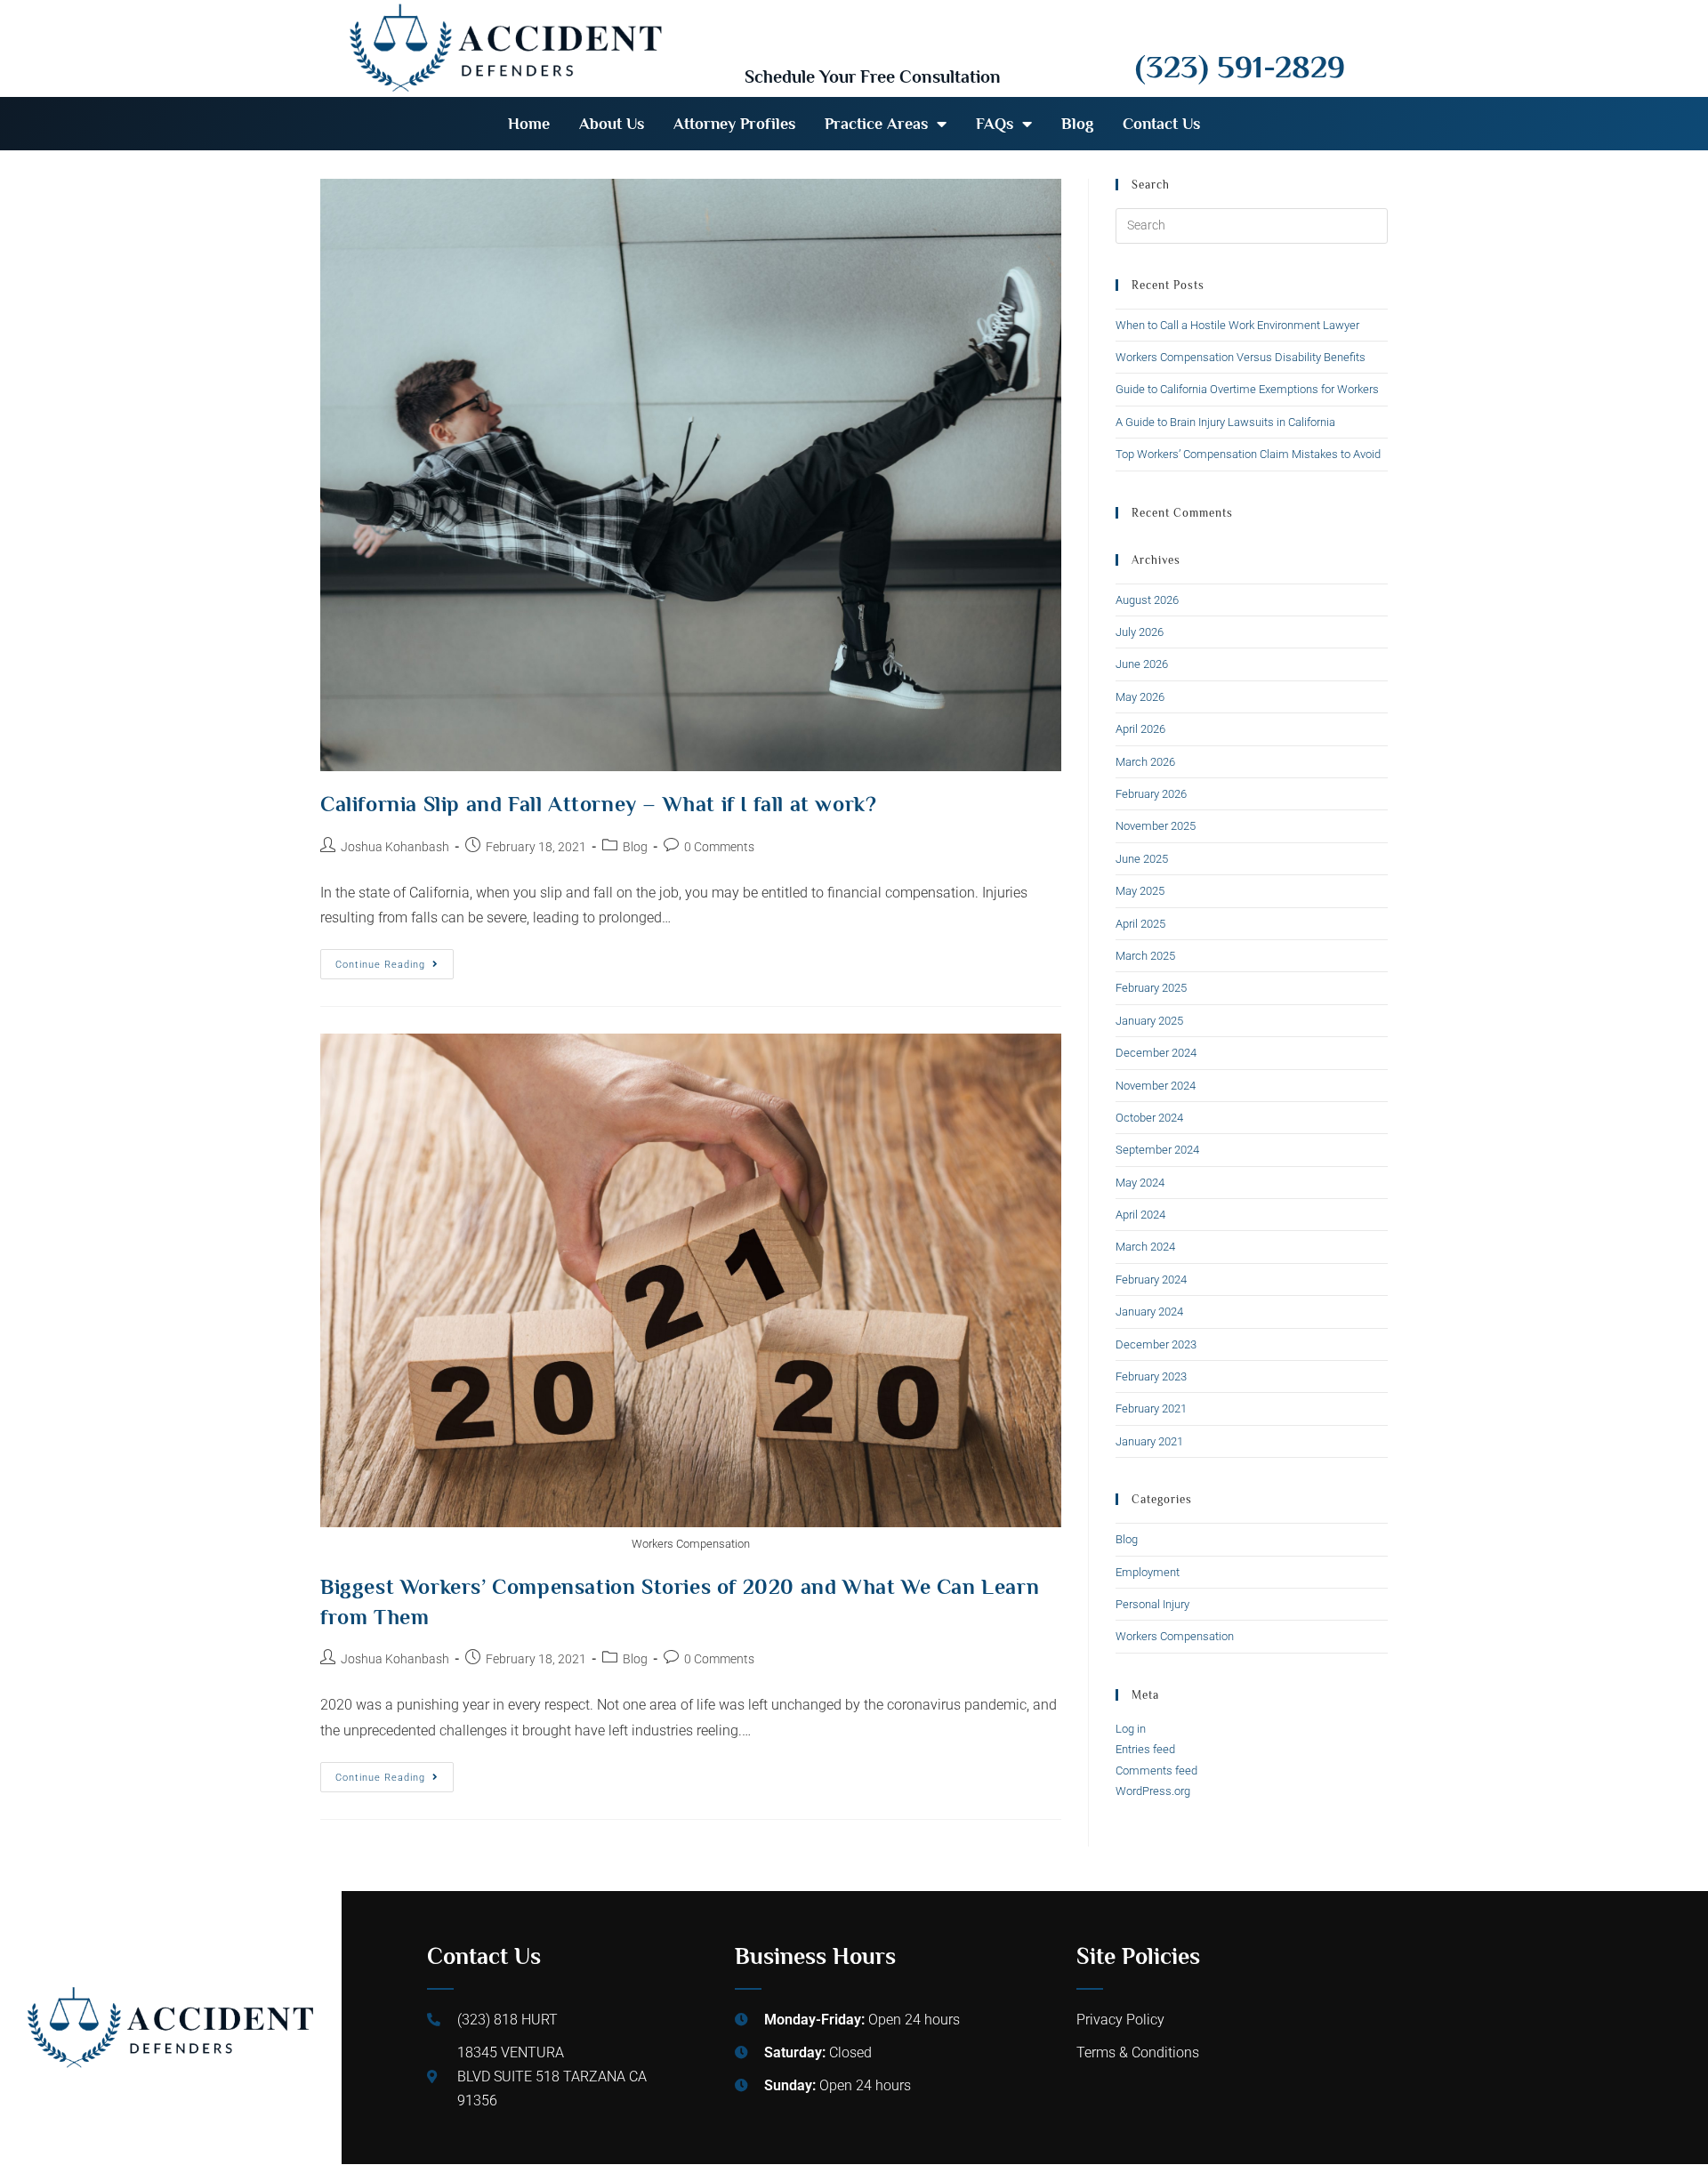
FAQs (995, 124)
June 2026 (1142, 664)
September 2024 (1157, 1150)
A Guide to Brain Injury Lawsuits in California (1225, 422)
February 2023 (1151, 1376)
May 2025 (1140, 891)
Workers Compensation (1175, 1636)
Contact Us (1161, 124)
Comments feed (1156, 1771)
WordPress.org (1153, 1791)
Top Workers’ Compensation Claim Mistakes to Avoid (1248, 454)
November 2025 (1156, 826)
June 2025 (1142, 859)
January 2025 (1149, 1021)
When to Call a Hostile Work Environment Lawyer (1237, 325)
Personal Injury (1152, 1604)
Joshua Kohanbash (395, 847)
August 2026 (1147, 600)
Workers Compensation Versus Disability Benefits (1241, 357)
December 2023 (1156, 1344)
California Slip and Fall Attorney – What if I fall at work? (598, 804)
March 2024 (1145, 1247)
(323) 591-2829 (1240, 67)
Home (529, 124)
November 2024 (1156, 1086)
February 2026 (1151, 794)
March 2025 (1145, 956)
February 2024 (1151, 1280)
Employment (1148, 1572)
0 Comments (719, 847)
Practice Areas (876, 124)
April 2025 (1140, 924)
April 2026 (1140, 729)
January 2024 (1149, 1312)
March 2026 (1145, 762)
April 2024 (1140, 1215)
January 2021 (1149, 1441)
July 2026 (1140, 632)
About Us (612, 124)
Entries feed (1145, 1749)
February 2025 (1151, 988)
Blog (1077, 124)
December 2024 (1156, 1053)
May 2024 (1140, 1183)
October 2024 (1149, 1118)
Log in (1131, 1729)
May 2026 (1140, 697)
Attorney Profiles (734, 124)
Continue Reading (395, 960)
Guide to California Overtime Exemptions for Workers (1247, 389)
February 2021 (1151, 1408)
